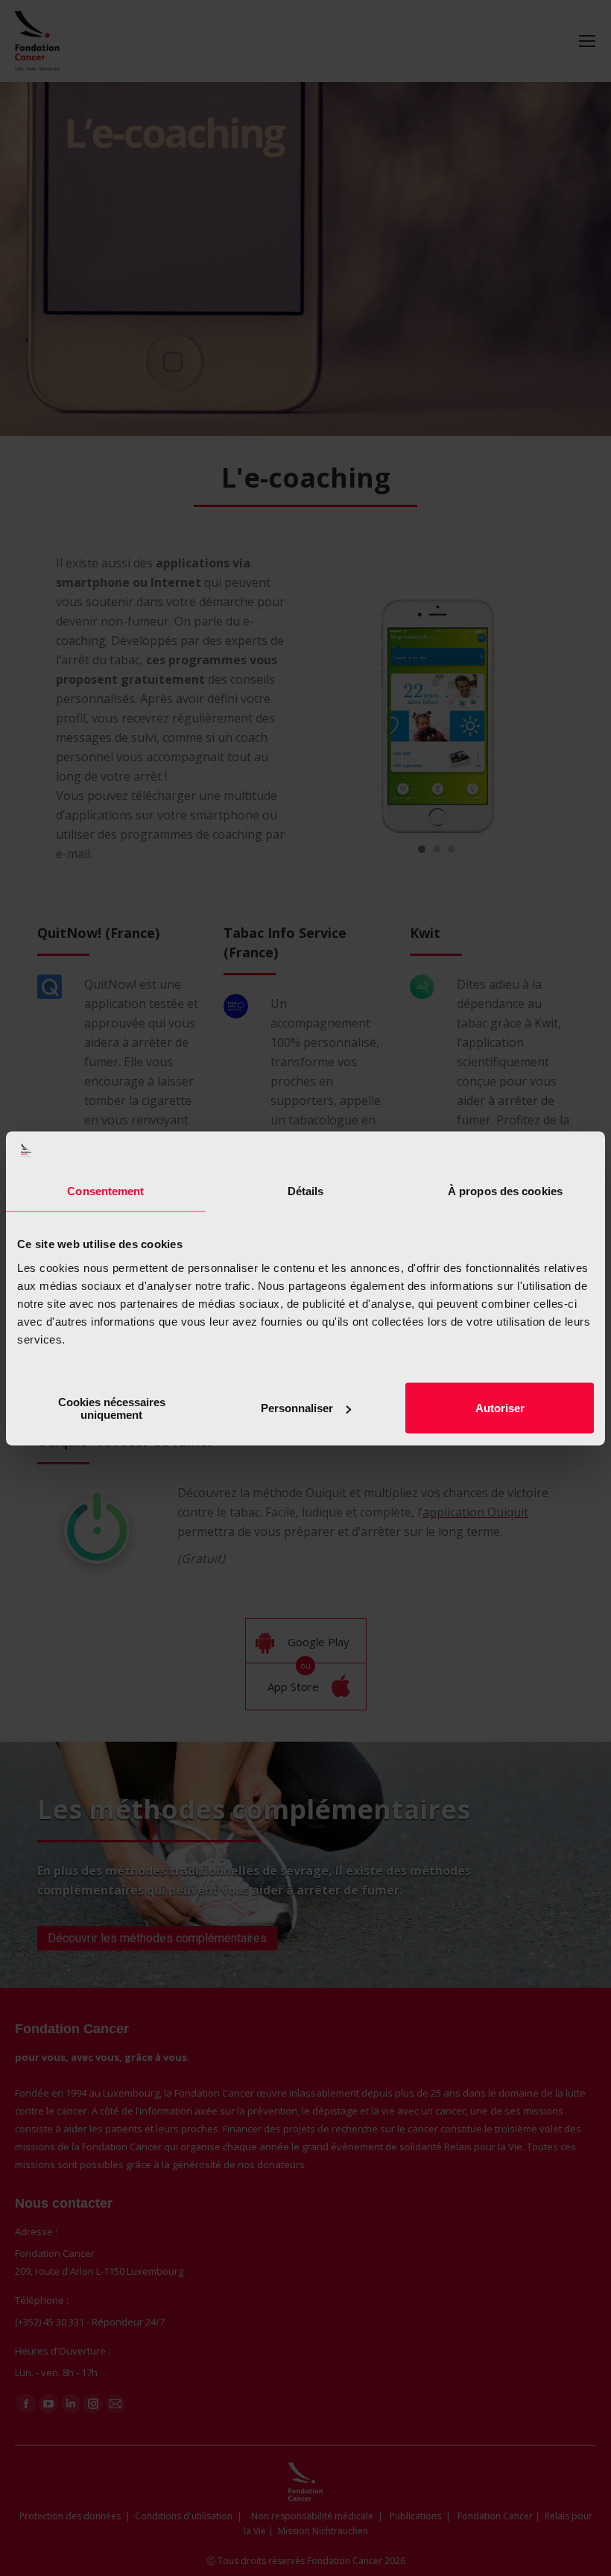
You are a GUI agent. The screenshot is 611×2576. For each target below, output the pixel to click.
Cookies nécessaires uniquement (112, 1408)
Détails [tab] (306, 1191)
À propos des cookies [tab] (505, 1191)
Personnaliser (297, 1408)
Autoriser (500, 1408)
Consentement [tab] (105, 1191)
